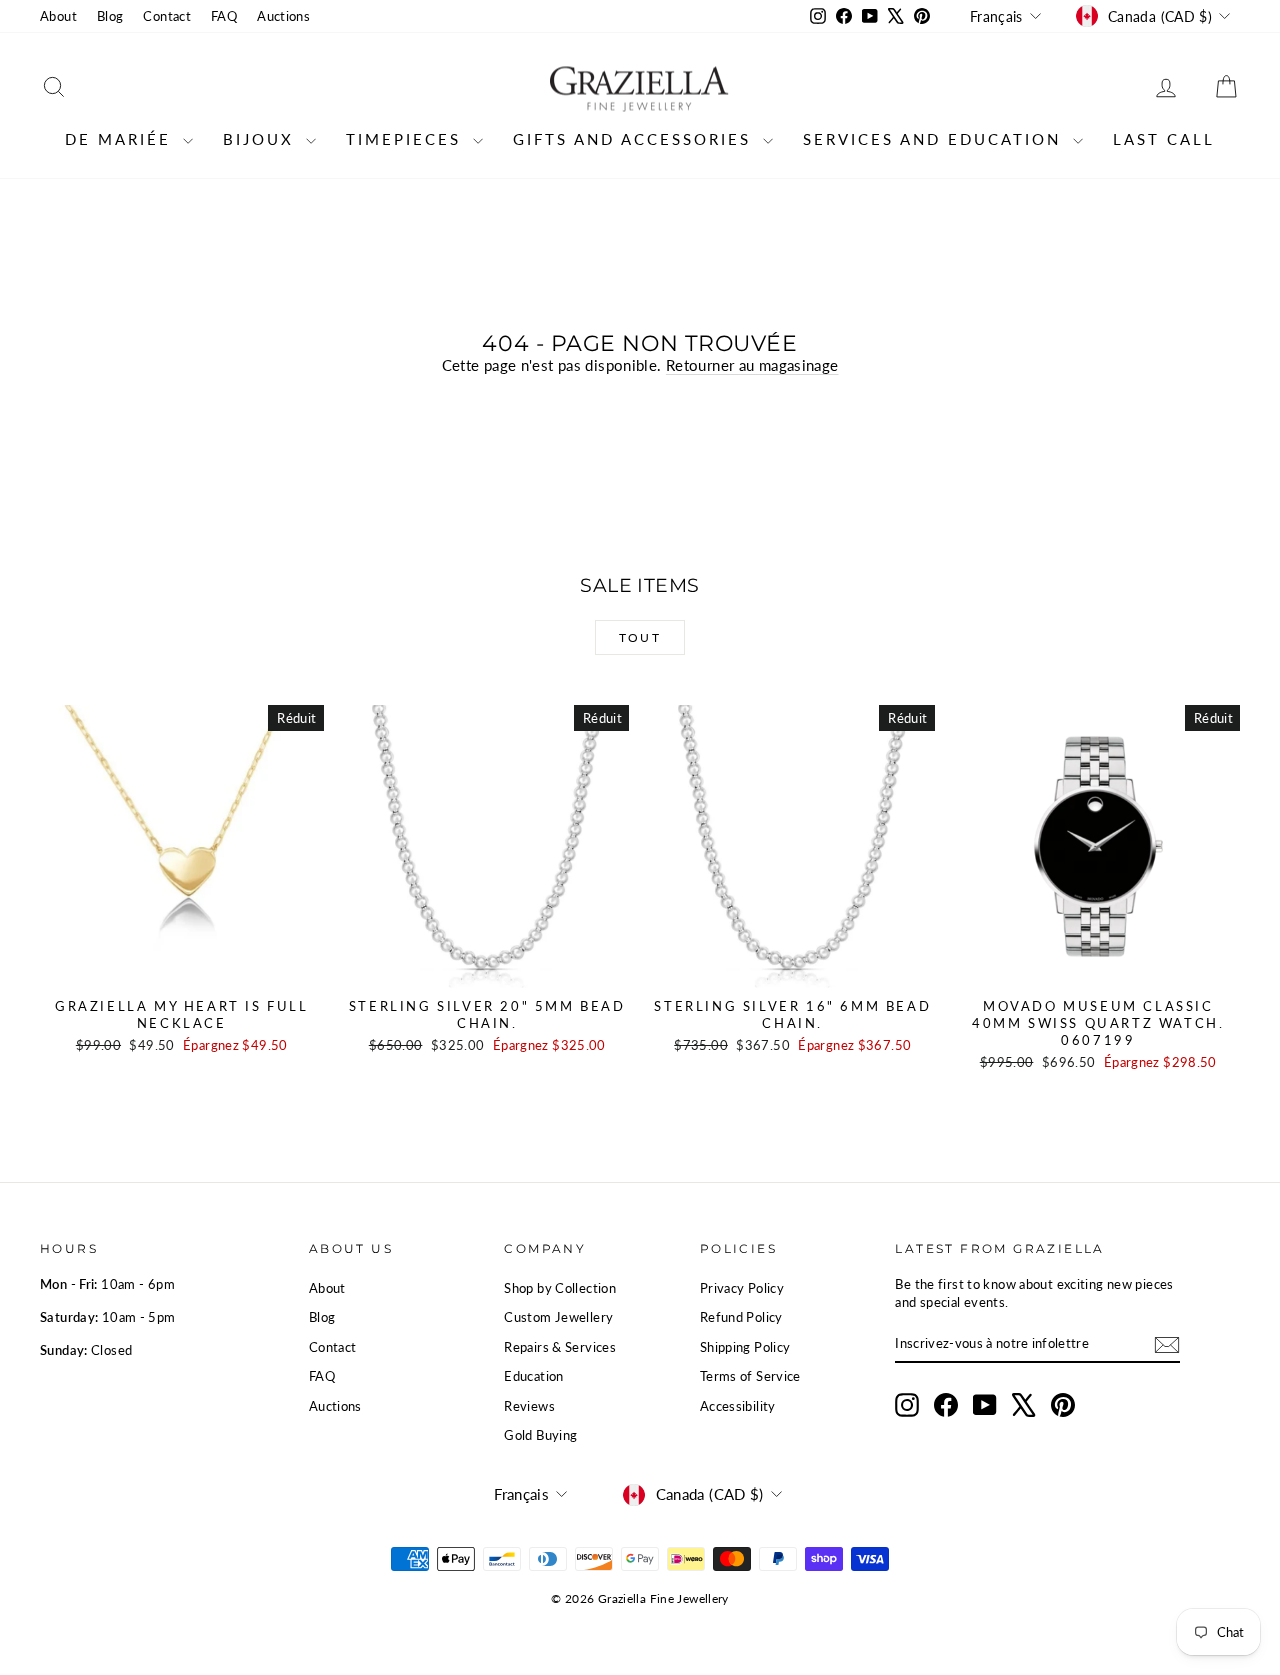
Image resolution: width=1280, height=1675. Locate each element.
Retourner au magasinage (752, 365)
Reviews (529, 1406)
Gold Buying (540, 1435)
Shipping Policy (745, 1347)
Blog (110, 16)
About (58, 16)
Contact (167, 16)
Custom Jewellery (558, 1317)
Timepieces (407, 139)
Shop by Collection (560, 1288)
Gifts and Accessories (635, 139)
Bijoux (262, 139)
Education (533, 1376)
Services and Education (935, 139)
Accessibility (738, 1406)
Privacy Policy (742, 1288)
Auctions (283, 16)
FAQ (224, 16)
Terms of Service (750, 1376)
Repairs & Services (560, 1347)
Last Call (1164, 139)
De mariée (121, 139)
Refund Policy (741, 1317)
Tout (640, 637)
